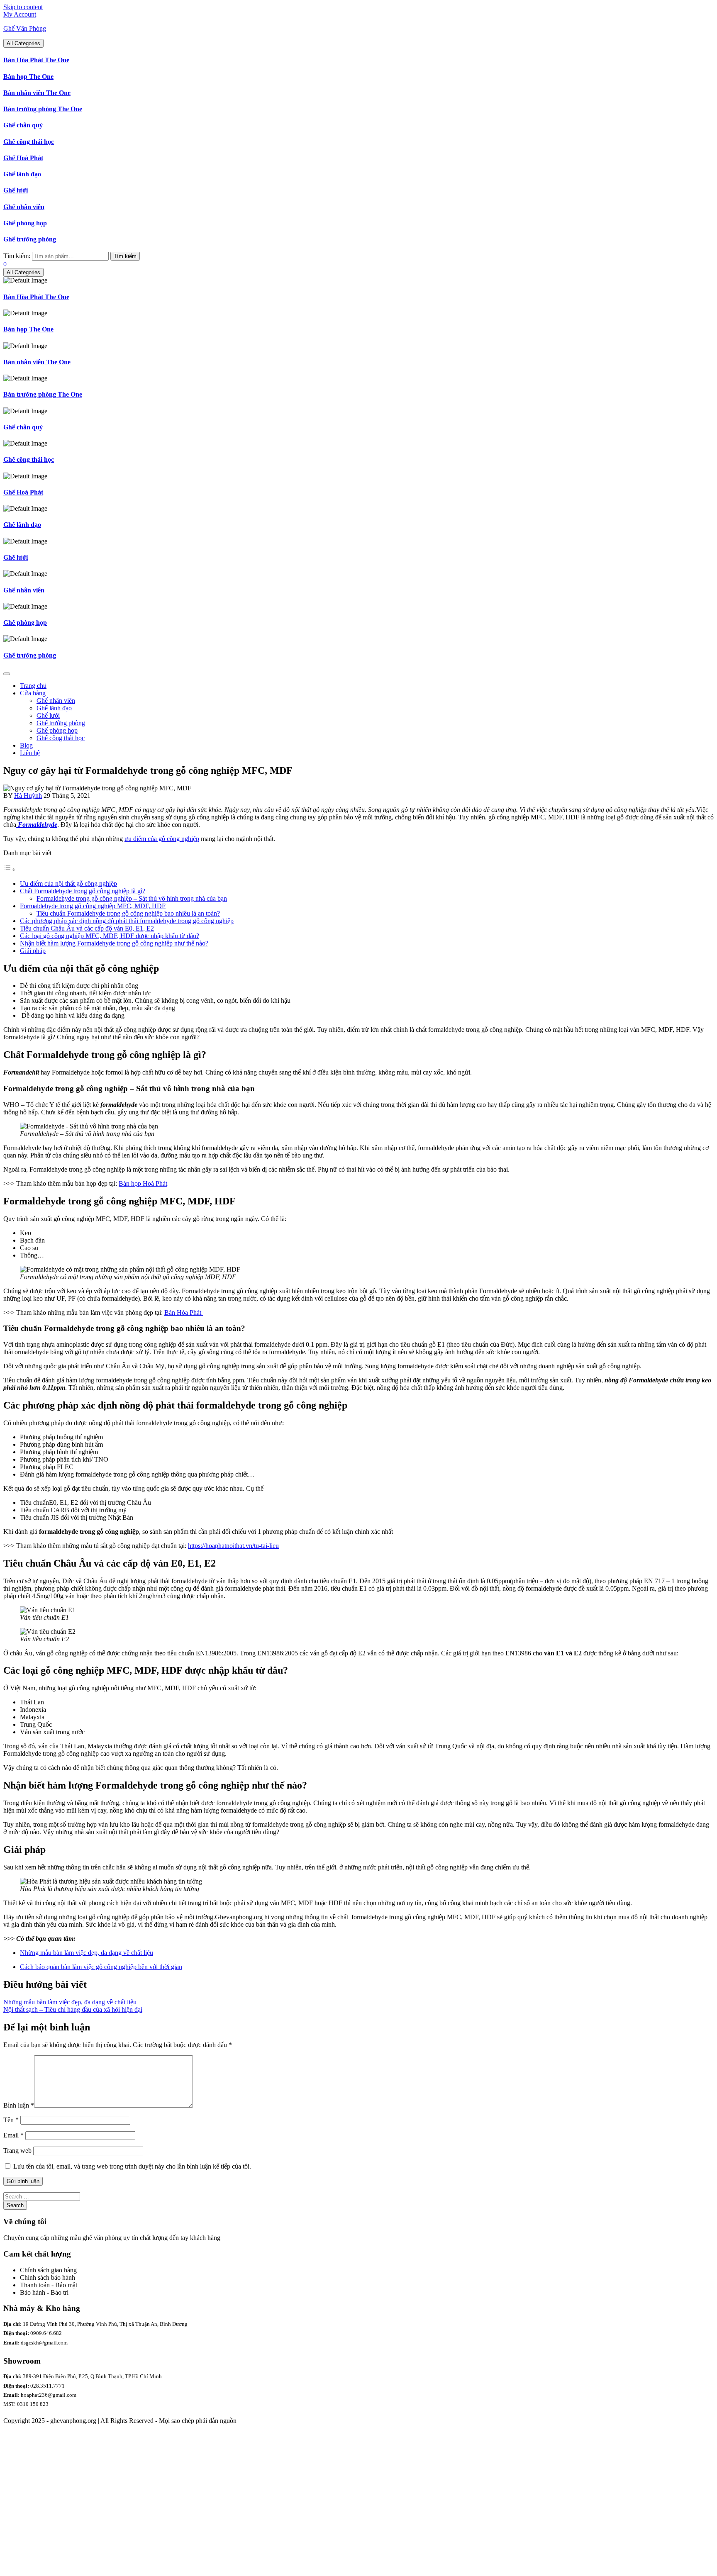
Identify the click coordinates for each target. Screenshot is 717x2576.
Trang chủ (33, 686)
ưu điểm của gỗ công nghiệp (162, 839)
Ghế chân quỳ (23, 125)
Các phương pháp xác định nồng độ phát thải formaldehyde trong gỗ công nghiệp (127, 921)
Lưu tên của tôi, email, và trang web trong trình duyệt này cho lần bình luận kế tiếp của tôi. (132, 2166)
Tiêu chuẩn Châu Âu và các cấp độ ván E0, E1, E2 (87, 928)
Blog (26, 745)
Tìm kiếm (125, 256)
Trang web (17, 2151)
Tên (11, 2120)
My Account (20, 14)
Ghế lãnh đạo (22, 174)
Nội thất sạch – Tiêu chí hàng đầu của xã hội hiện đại (73, 2009)
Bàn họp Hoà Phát (143, 1183)
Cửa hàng (33, 693)
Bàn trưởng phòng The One (43, 109)
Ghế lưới (16, 190)
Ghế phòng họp (25, 223)
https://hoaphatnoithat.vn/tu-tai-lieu (233, 1546)
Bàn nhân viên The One (37, 93)
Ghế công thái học (29, 142)
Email (13, 2135)
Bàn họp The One (28, 77)
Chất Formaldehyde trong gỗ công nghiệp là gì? (83, 891)
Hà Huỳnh (28, 796)
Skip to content (23, 7)
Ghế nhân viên (24, 207)
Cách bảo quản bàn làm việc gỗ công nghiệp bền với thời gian (101, 1967)
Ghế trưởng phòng (30, 239)
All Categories (23, 43)
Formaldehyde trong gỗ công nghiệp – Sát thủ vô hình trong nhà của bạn (132, 898)
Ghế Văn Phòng (25, 28)
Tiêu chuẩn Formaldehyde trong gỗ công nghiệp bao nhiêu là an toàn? (128, 913)
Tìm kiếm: (17, 256)
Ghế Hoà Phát (23, 158)
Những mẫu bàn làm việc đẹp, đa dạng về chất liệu (87, 1953)
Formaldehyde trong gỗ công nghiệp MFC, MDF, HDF (93, 906)
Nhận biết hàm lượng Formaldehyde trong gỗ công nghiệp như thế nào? (114, 943)
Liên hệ (30, 753)
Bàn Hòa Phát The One (36, 60)
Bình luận (19, 2105)
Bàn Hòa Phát (184, 1312)
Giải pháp (33, 951)
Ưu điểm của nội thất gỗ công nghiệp (68, 883)
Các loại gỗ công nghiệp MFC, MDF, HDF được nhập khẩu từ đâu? (110, 936)
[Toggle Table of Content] (10, 869)
